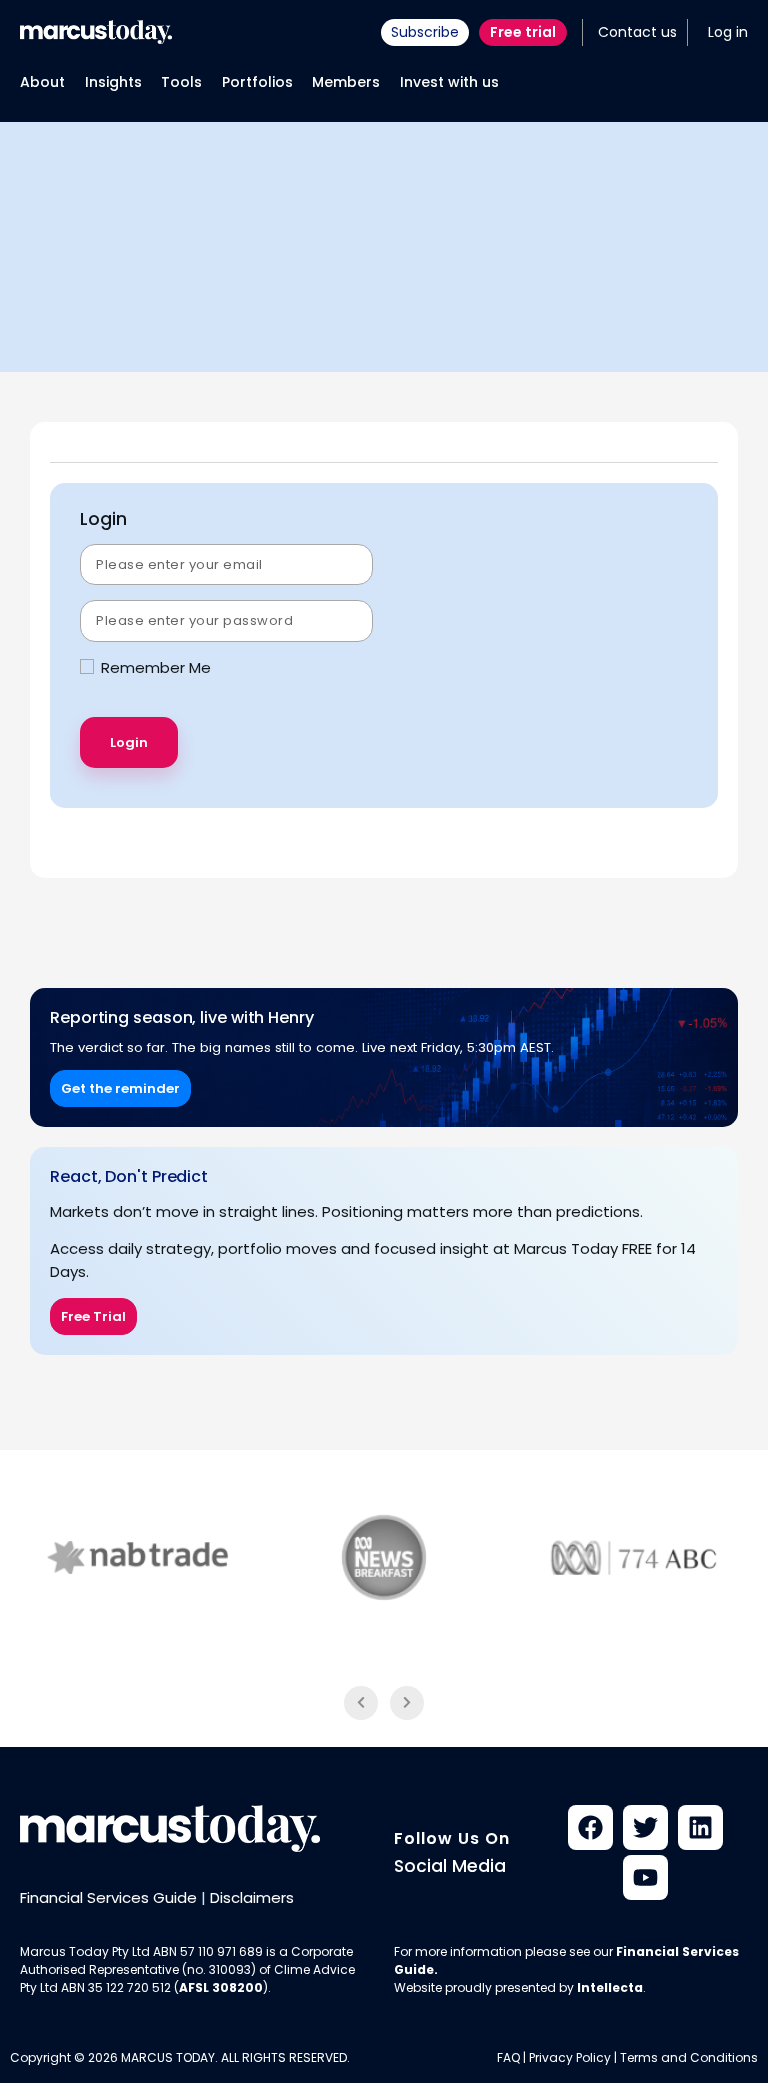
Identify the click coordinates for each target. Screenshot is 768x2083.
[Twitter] (645, 1827)
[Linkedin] (700, 1827)
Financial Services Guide (108, 1897)
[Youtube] (645, 1877)
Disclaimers (252, 1897)
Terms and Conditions (689, 2057)
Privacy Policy (570, 2057)
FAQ (508, 2057)
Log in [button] (728, 32)
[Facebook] (590, 1827)
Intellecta (610, 1987)
